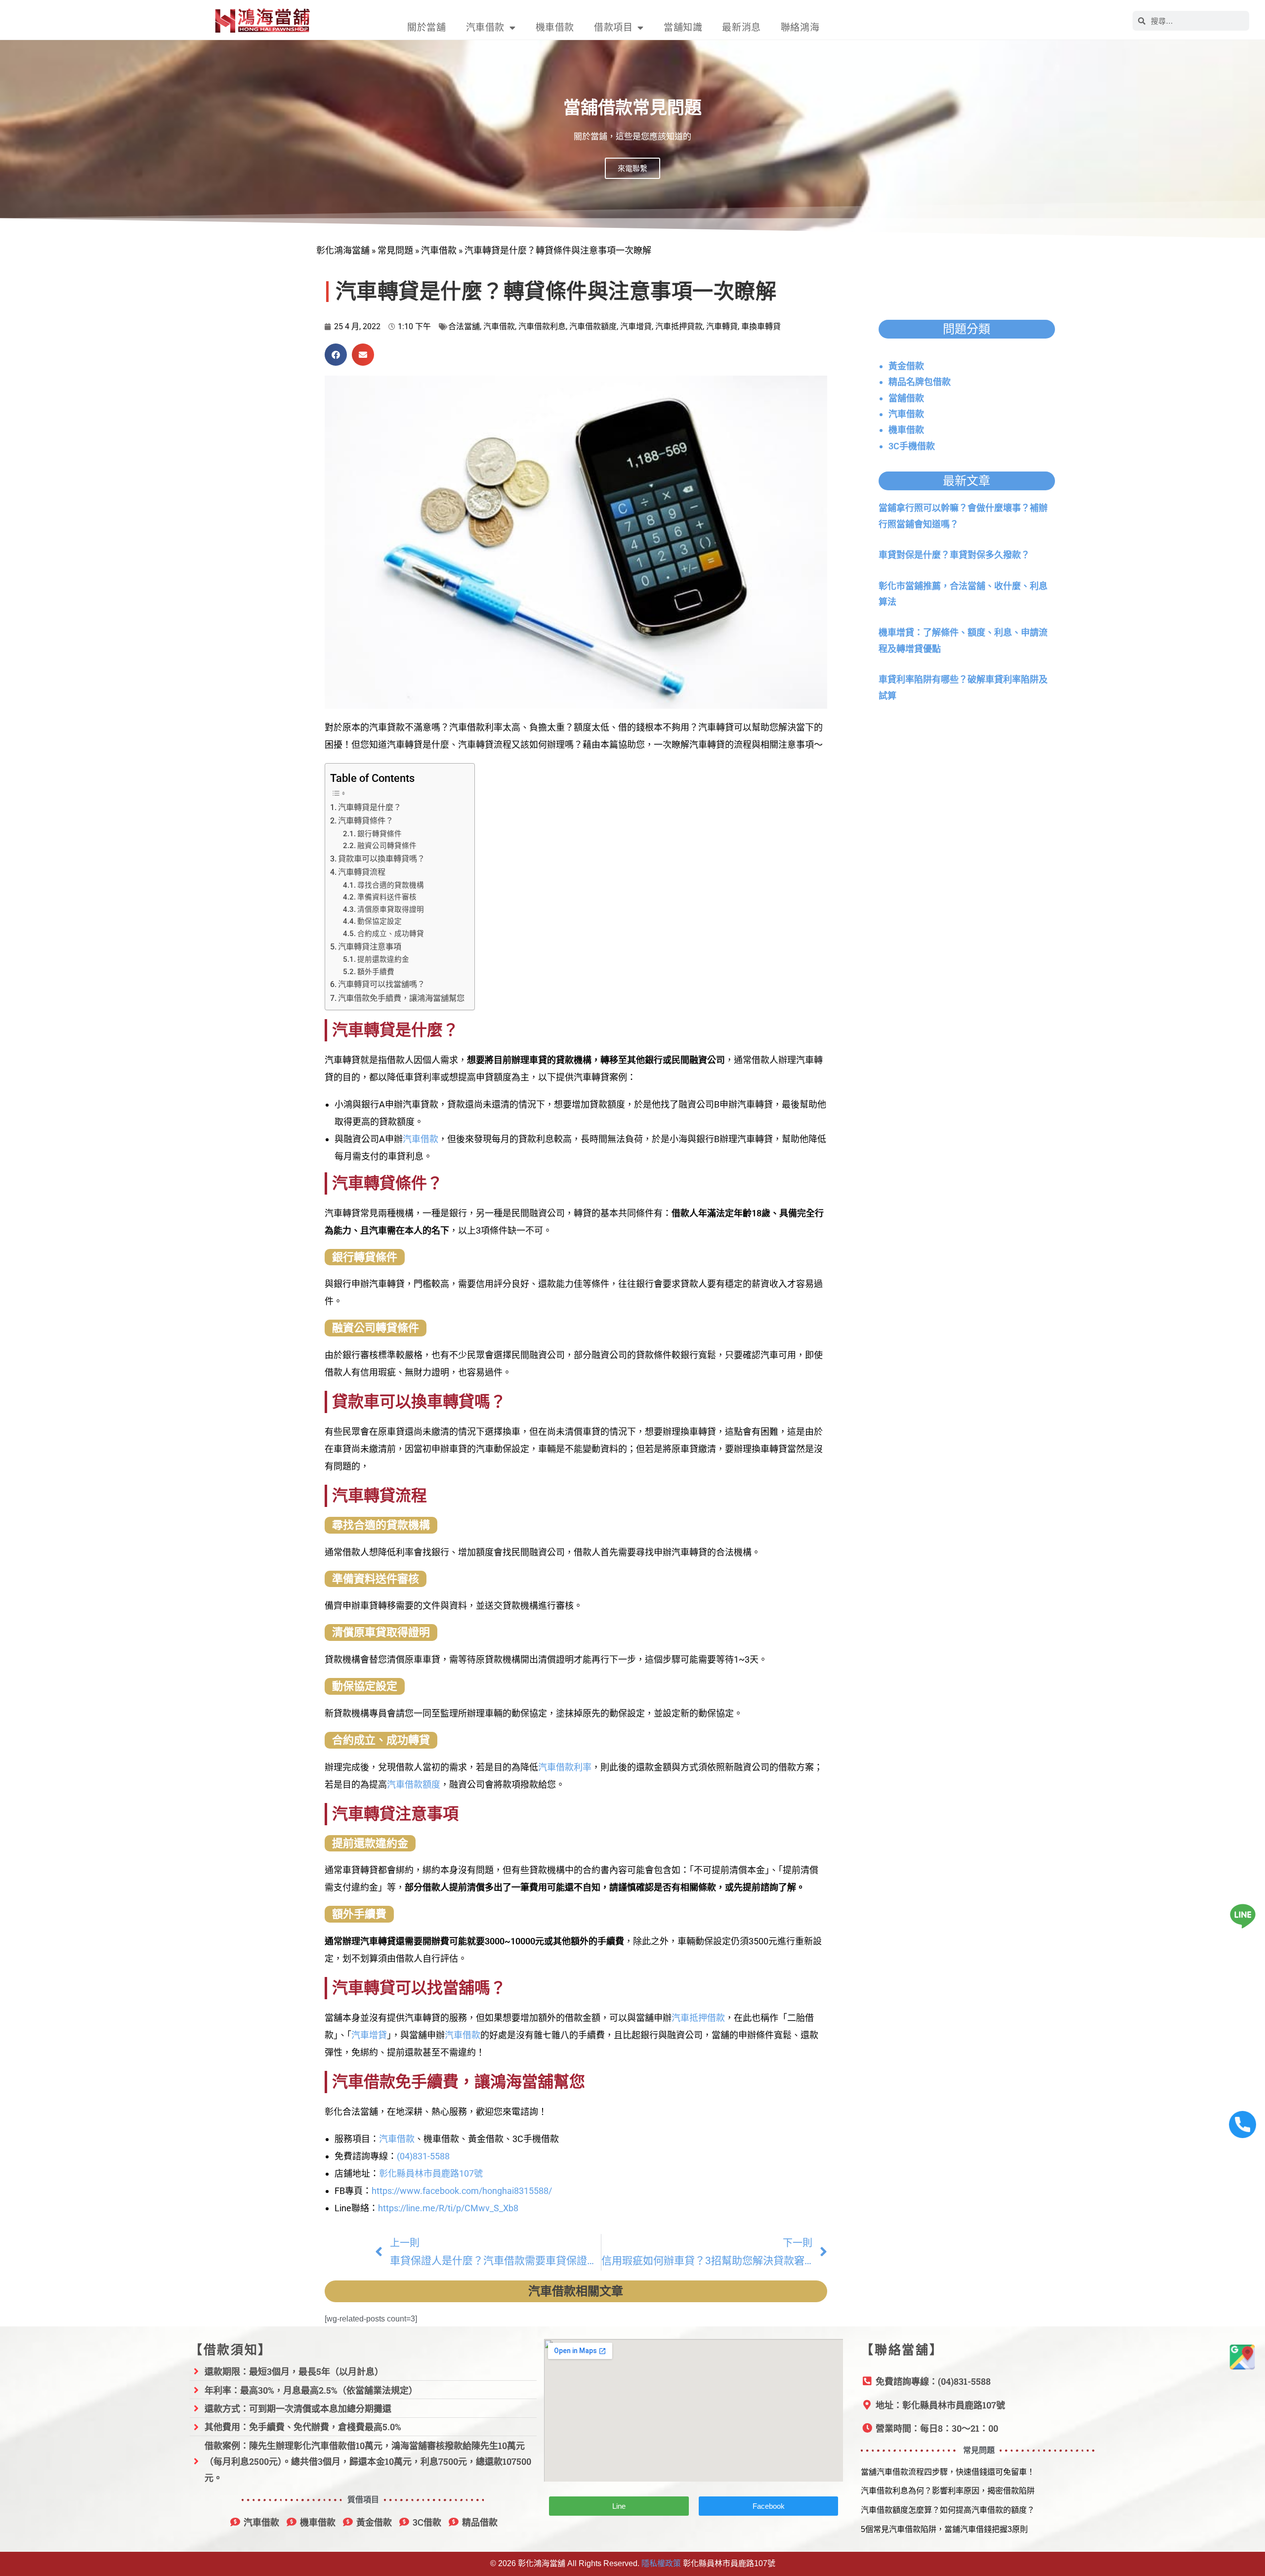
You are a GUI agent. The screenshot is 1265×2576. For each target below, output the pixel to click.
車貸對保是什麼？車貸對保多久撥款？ (954, 555)
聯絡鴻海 (800, 27)
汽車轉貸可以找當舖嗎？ (381, 984)
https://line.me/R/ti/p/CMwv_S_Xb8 (448, 2208)
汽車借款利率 (565, 1767)
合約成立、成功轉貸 (391, 934)
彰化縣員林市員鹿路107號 (431, 2173)
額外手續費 (376, 972)
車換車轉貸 (761, 326)
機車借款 (555, 27)
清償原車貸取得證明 (391, 909)
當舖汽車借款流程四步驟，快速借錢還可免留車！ (948, 2472)
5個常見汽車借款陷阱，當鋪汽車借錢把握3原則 (944, 2529)
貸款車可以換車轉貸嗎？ (381, 859)
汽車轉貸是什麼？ (370, 807)
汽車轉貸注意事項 (370, 947)
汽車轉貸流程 (362, 872)
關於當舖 (426, 27)
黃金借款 (906, 366)
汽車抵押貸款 (679, 326)
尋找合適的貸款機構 (391, 885)
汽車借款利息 (542, 326)
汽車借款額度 (593, 326)
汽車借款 (485, 27)
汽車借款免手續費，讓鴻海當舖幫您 (401, 998)
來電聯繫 (632, 168)
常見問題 (395, 250)
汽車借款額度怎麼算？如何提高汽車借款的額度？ (948, 2510)
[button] (336, 355)
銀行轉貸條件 (379, 834)
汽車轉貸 (722, 326)
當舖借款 (906, 398)
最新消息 (741, 27)
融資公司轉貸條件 (387, 846)
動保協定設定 (379, 921)
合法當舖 (464, 326)
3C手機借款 (912, 446)
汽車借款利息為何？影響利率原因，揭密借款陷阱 (948, 2491)
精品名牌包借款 (920, 382)
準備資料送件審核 (387, 897)
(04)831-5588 (423, 2156)
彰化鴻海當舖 (343, 250)
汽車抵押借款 (698, 2018)
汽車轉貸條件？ (366, 821)
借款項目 (613, 27)
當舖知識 (683, 27)
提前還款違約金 (383, 959)
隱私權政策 (661, 2563)
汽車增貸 (636, 326)
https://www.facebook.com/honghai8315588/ (462, 2191)
